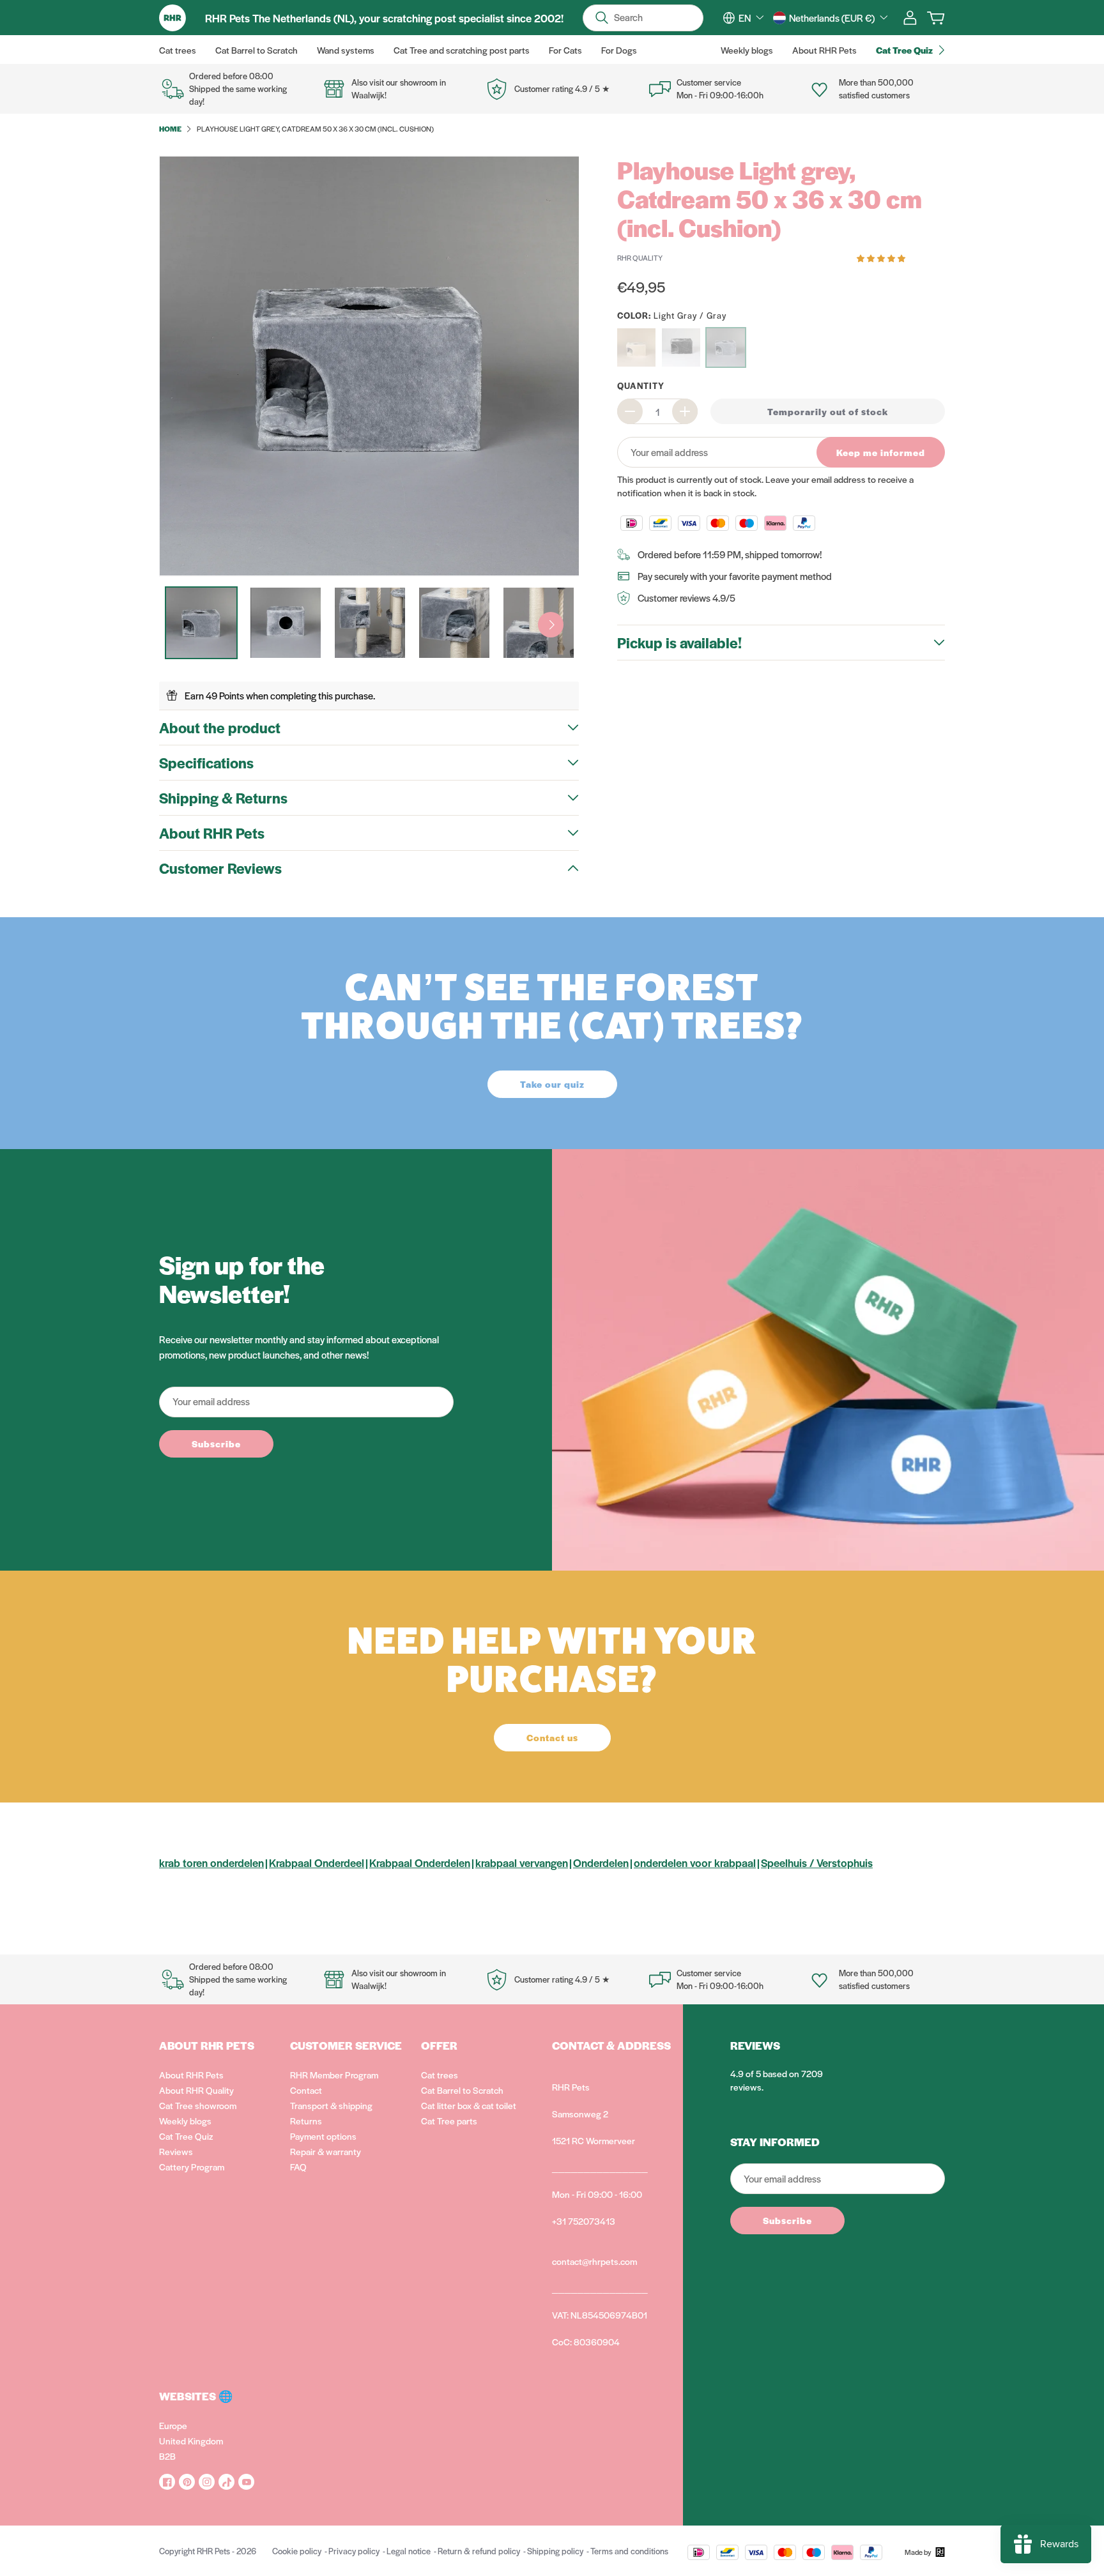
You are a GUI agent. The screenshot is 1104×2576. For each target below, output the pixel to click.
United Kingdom (191, 2441)
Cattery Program (192, 2167)
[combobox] (751, 18)
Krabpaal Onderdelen (420, 1863)
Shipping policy (555, 2551)
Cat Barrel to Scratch (462, 2090)
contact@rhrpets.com (594, 2261)
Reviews (176, 2151)
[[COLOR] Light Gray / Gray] (726, 347)
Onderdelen (601, 1863)
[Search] (602, 18)
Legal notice (409, 2551)
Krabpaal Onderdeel (317, 1863)
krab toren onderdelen (211, 1863)
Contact (306, 2090)
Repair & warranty (326, 2151)
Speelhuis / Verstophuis (817, 1863)
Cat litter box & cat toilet (469, 2105)
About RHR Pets (191, 2075)
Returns (306, 2121)
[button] (882, 257)
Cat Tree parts (449, 2121)
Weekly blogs (185, 2121)
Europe (173, 2425)
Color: (672, 315)
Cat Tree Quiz (186, 2136)
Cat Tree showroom (198, 2105)
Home (170, 128)
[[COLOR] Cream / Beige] (636, 347)
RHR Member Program (334, 2075)
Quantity (641, 385)
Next (551, 625)
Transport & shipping (331, 2105)
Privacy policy (354, 2551)
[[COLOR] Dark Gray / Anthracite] (681, 347)
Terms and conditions (629, 2551)
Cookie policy (297, 2551)
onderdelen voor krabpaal (695, 1863)
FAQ (298, 2167)
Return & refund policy (479, 2551)
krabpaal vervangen (522, 1863)
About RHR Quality (196, 2090)
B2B (167, 2456)
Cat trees (440, 2075)
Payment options (323, 2136)
